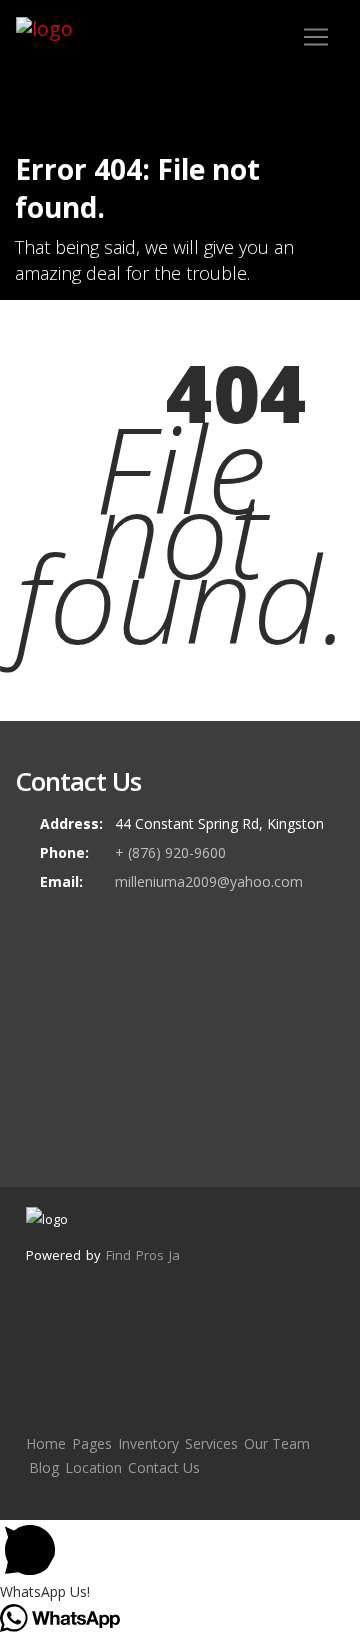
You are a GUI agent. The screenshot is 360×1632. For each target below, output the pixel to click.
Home (46, 1443)
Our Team (277, 1443)
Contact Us (164, 1467)
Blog (44, 1467)
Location (93, 1467)
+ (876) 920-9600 (170, 852)
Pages (92, 1443)
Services (211, 1443)
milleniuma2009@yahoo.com (209, 881)
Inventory (148, 1443)
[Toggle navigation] (316, 37)
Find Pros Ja (143, 1255)
